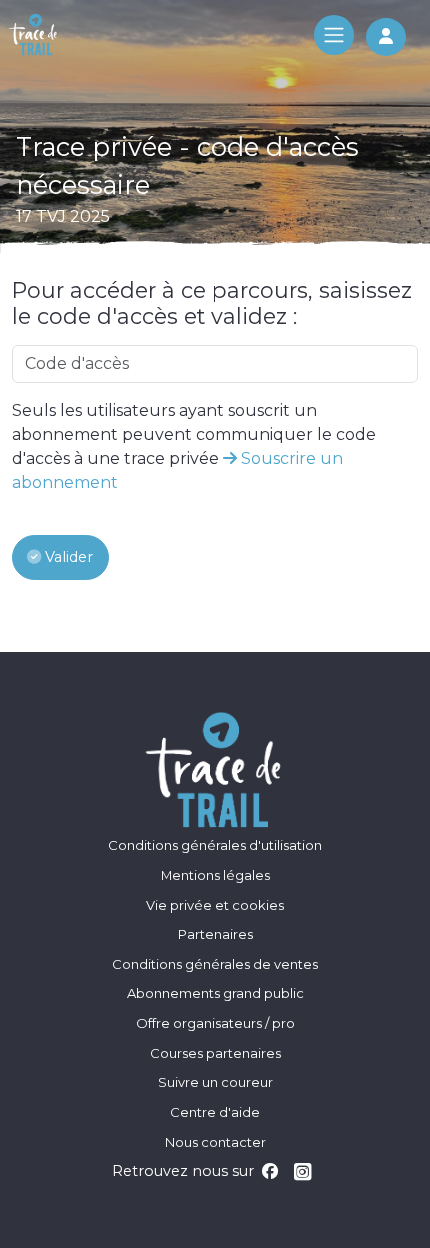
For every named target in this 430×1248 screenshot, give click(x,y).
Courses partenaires (215, 1053)
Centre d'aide (215, 1112)
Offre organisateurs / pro (215, 1023)
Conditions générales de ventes (215, 964)
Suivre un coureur (215, 1082)
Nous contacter (215, 1142)
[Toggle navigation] (334, 35)
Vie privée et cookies (215, 905)
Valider (67, 557)
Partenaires (215, 934)
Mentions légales (215, 875)
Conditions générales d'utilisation (215, 845)
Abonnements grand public (215, 993)
